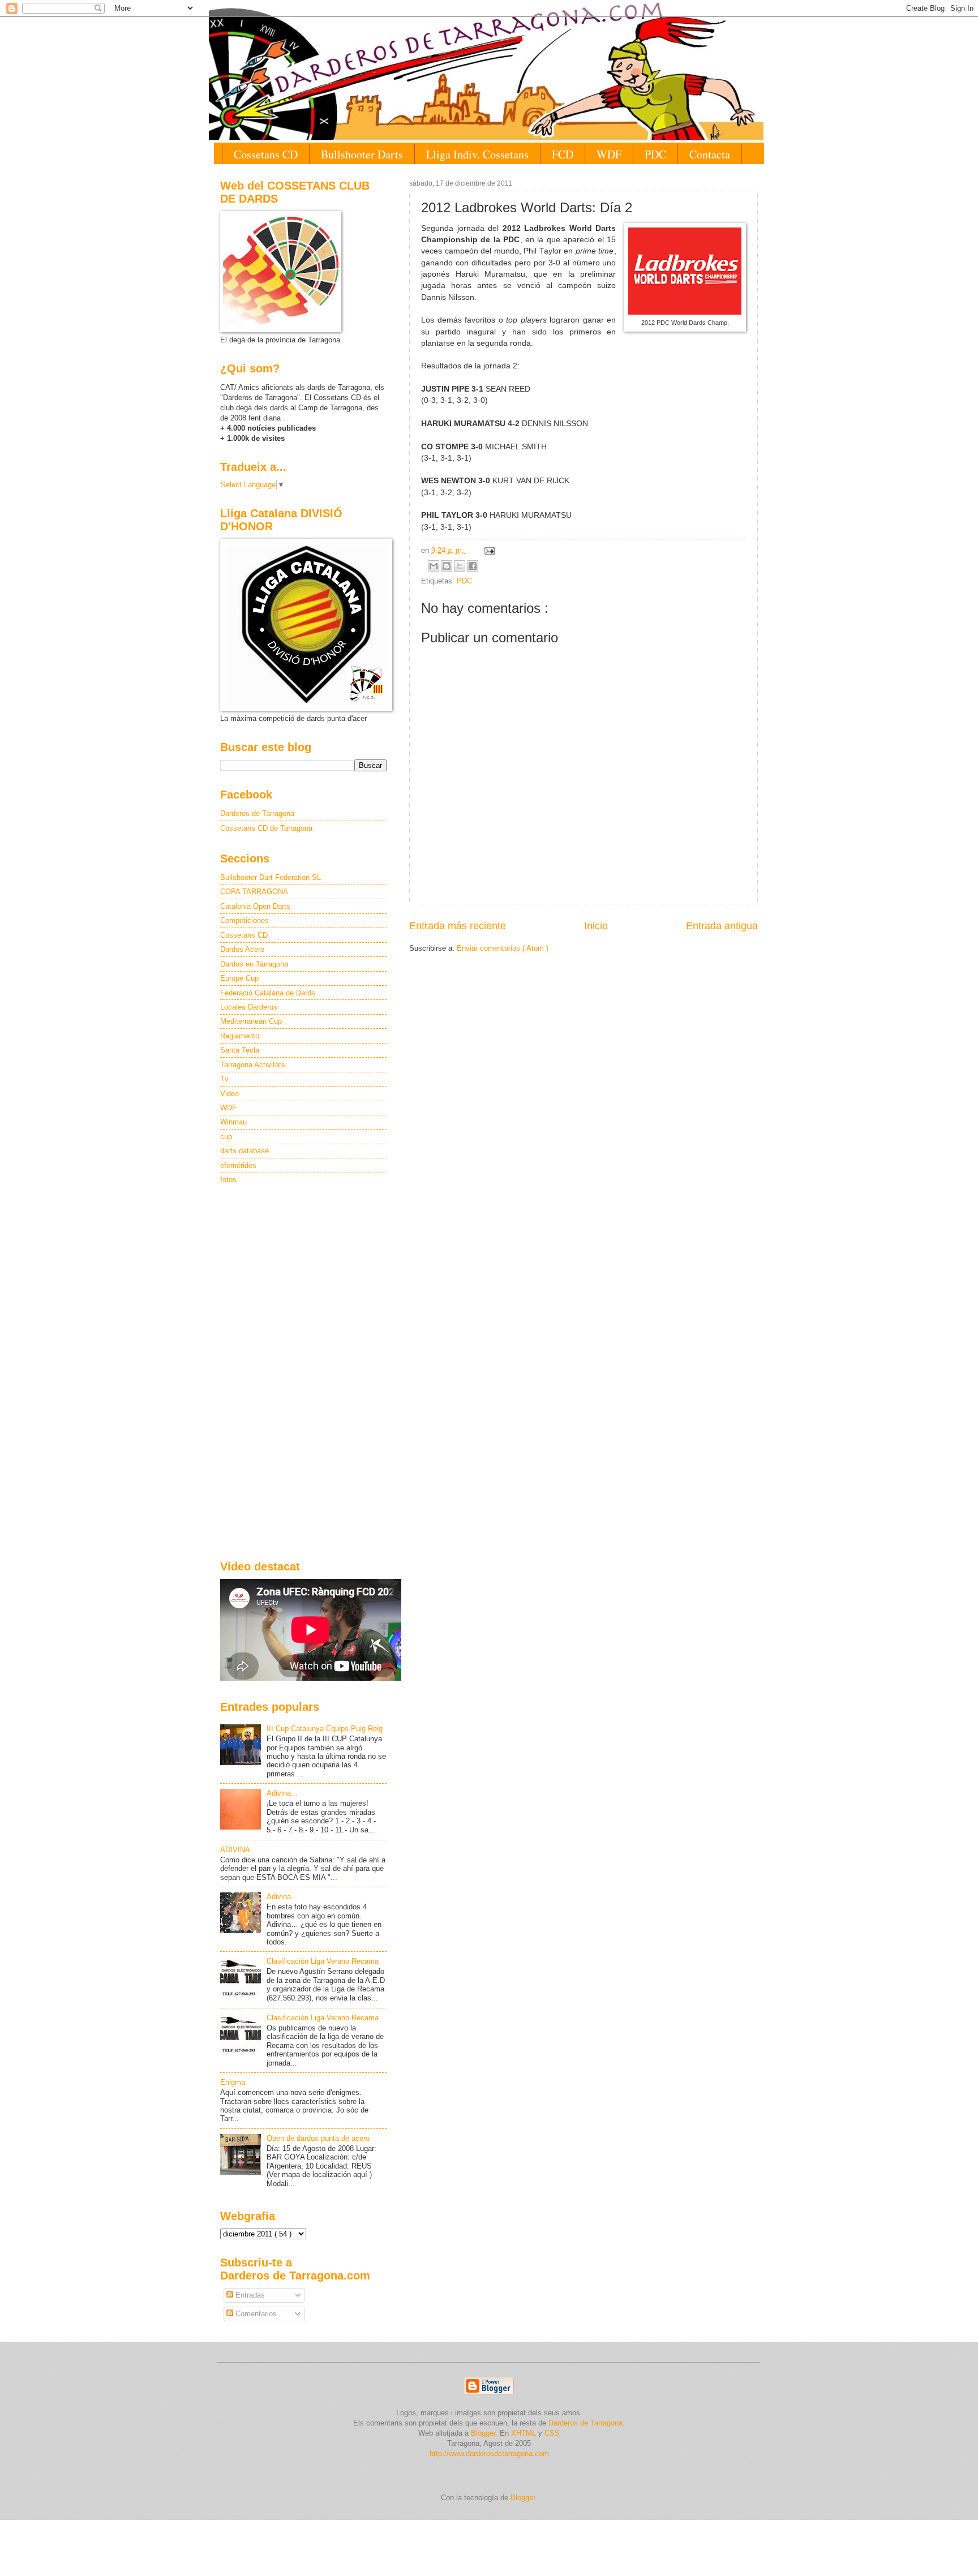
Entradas (249, 2295)
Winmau (233, 1122)
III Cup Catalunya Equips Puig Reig (325, 1729)
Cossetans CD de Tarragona (266, 828)
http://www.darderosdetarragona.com (489, 2453)
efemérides (238, 1165)
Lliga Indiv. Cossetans (477, 154)
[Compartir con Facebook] (473, 566)
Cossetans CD (266, 154)
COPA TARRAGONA (254, 892)
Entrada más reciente (458, 926)
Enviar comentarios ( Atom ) (503, 948)
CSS (552, 2433)
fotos (228, 1180)
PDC (655, 154)
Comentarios (255, 2314)
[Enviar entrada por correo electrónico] (488, 550)
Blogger (523, 2498)
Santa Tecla (240, 1050)
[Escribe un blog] (447, 566)
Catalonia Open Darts (255, 906)
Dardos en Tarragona (254, 964)
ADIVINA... (239, 1850)
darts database (244, 1151)
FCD (563, 154)
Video (230, 1094)
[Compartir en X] (460, 566)
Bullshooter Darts (362, 154)
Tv (224, 1079)
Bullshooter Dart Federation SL (271, 877)
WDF (609, 154)
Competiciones (244, 920)
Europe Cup (239, 978)
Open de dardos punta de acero (318, 2138)
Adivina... (282, 1793)
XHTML (524, 2433)
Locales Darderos (249, 1007)
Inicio (596, 926)
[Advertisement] (303, 1373)
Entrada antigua (722, 926)
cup (226, 1137)
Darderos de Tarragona (257, 813)
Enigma (233, 2082)
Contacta (710, 154)
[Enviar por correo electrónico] (434, 566)
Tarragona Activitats (253, 1065)
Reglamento (240, 1036)
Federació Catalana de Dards (268, 993)
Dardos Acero (242, 949)
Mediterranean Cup (251, 1021)
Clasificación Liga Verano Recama (323, 1961)
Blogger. (484, 2433)
